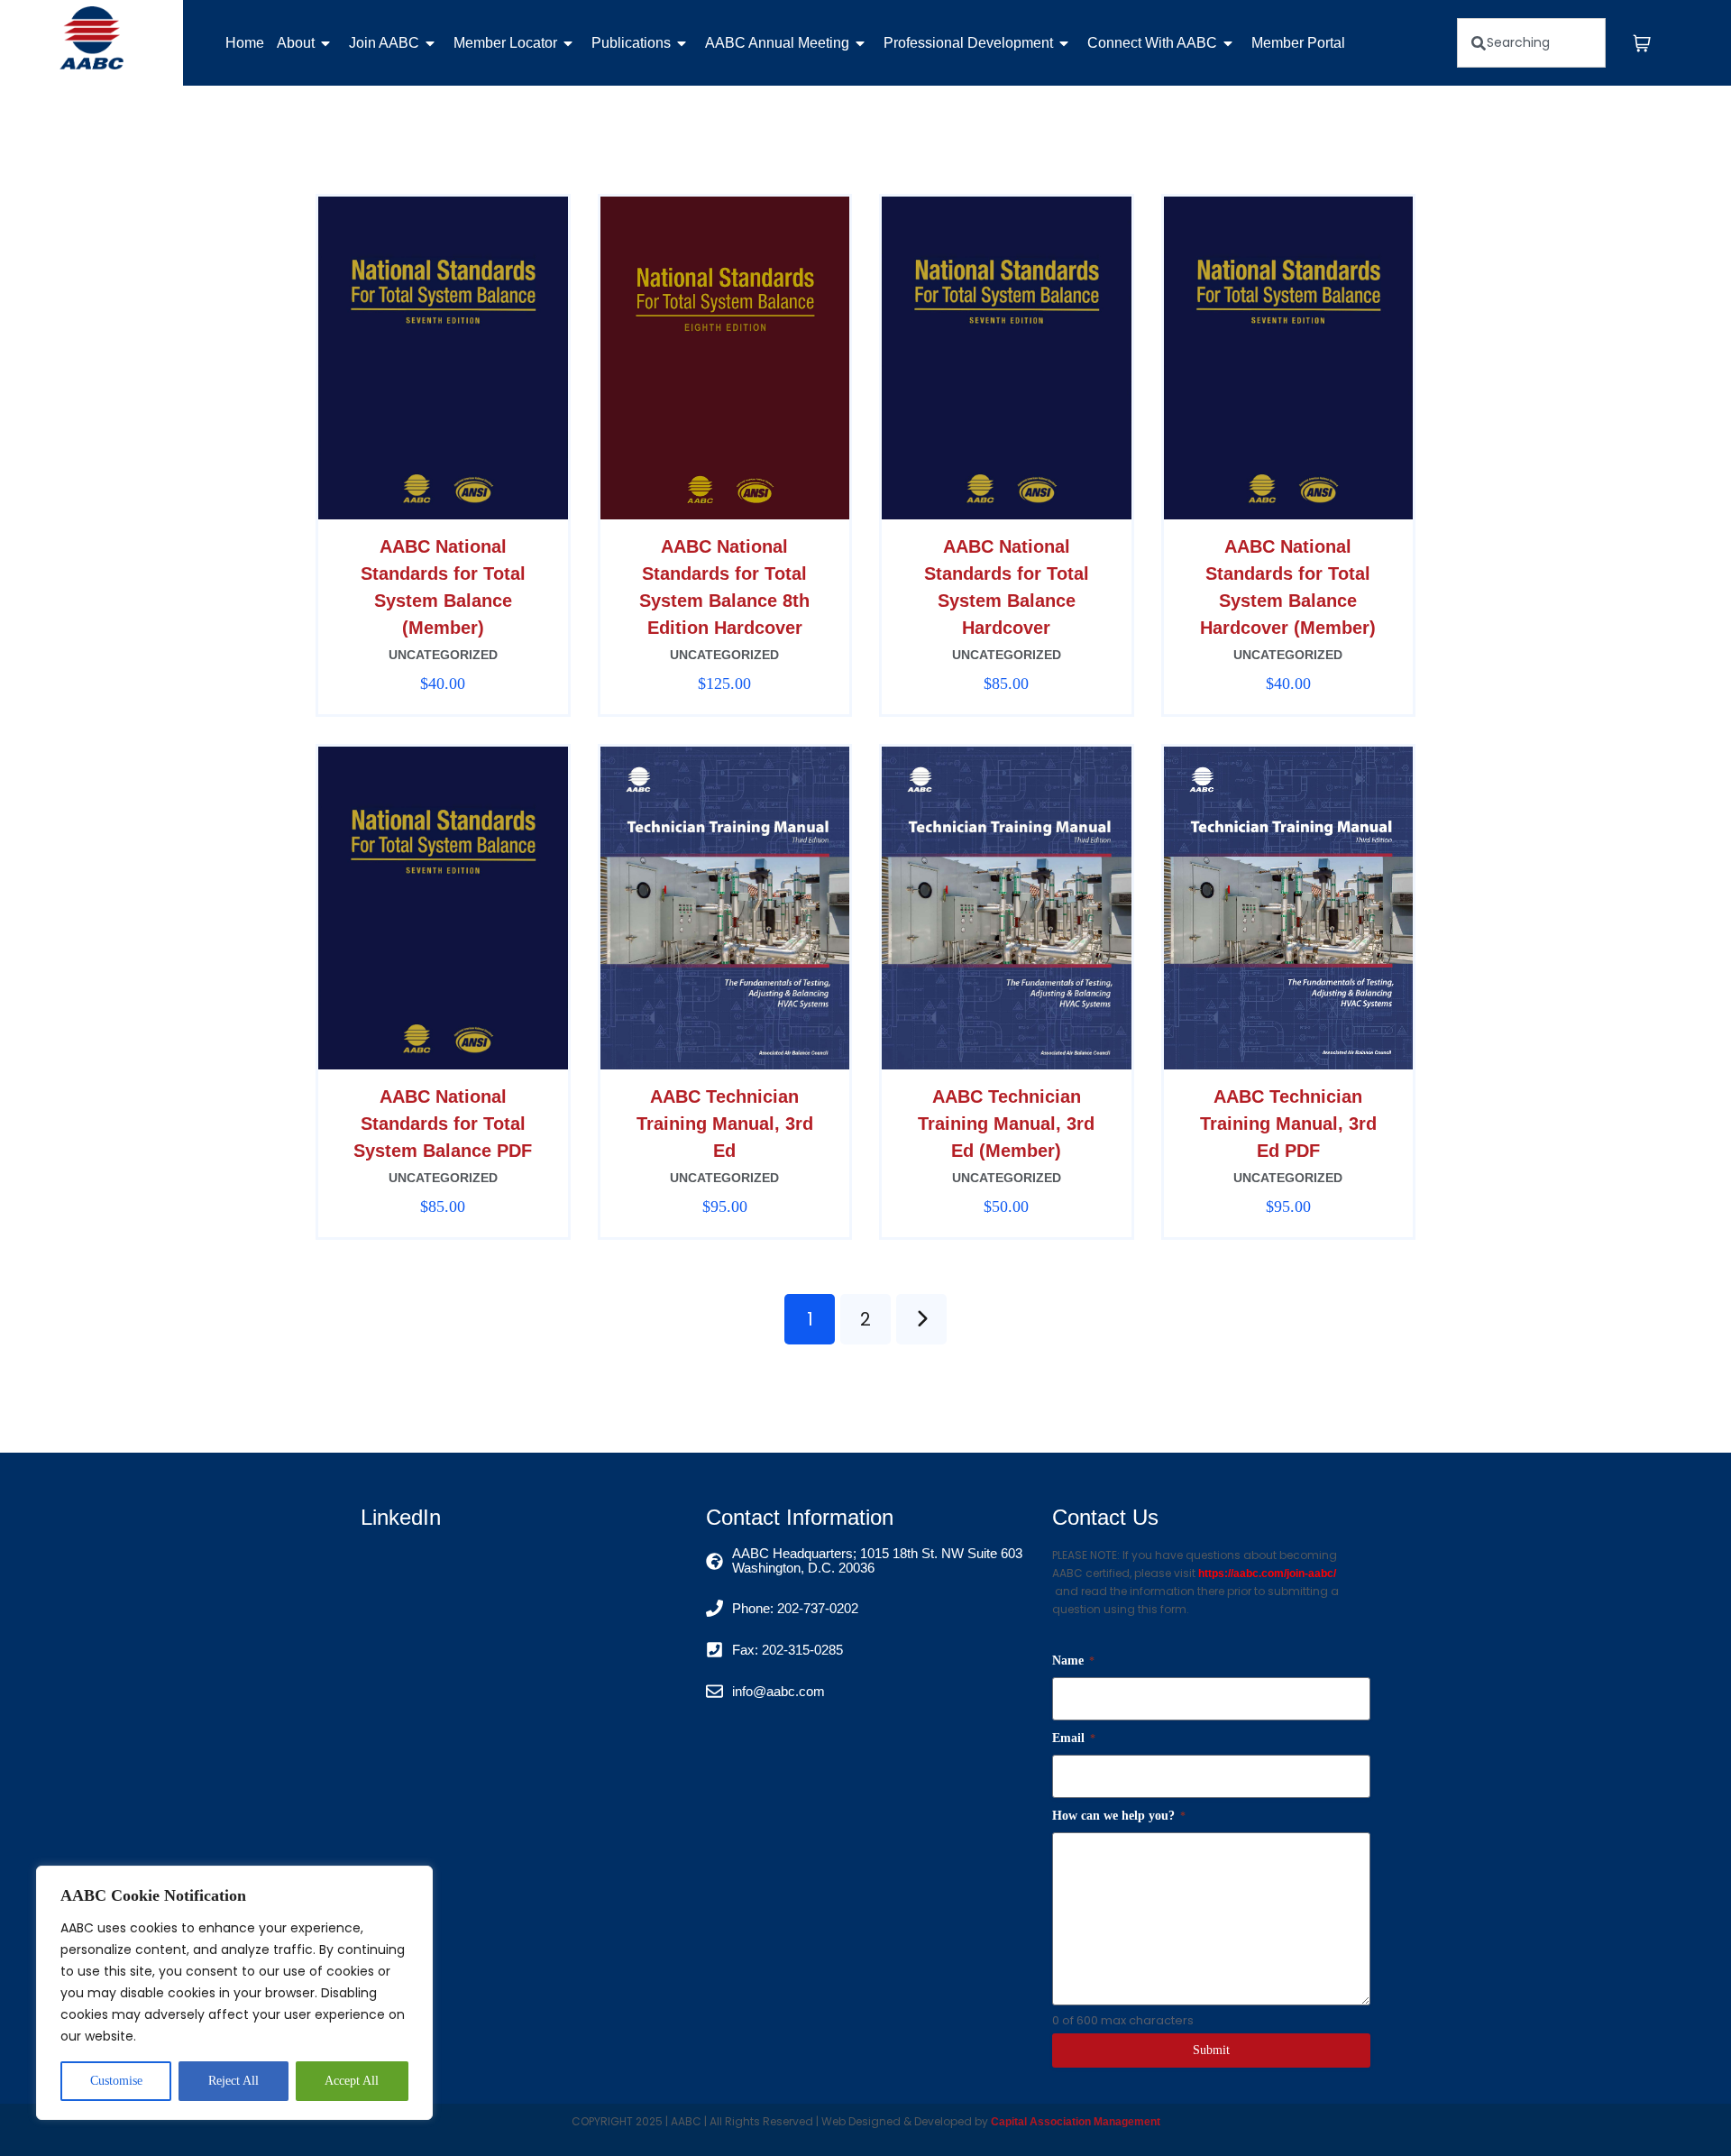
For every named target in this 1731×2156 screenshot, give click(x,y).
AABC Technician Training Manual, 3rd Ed (725, 1124)
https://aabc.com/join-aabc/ (1267, 1573)
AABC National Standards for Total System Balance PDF (443, 1124)
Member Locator (505, 43)
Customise (116, 2081)
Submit (1211, 2050)
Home (245, 43)
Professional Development (968, 43)
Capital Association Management (1074, 2122)
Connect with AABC (1152, 43)
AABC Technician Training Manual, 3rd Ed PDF (1288, 1124)
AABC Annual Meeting (777, 43)
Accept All (352, 2081)
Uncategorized (443, 655)
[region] (234, 1993)
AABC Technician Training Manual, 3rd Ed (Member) (1006, 1124)
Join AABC (384, 43)
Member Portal (1298, 43)
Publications (631, 43)
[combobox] (1532, 43)
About (296, 43)
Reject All (234, 2081)
